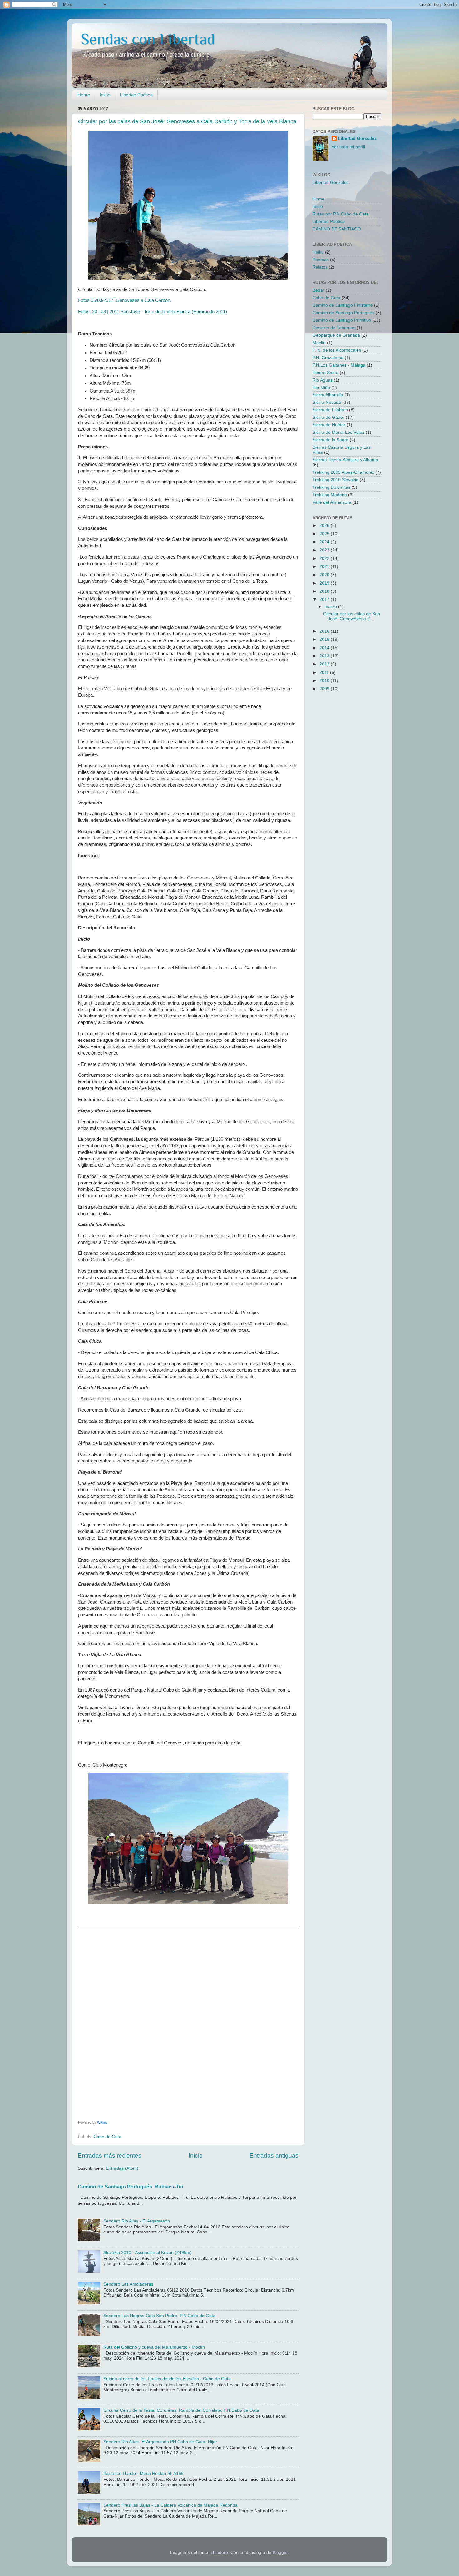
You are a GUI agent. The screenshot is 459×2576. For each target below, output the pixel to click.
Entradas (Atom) (122, 2168)
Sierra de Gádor (328, 417)
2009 (325, 689)
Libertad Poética (136, 95)
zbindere (219, 2552)
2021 (325, 567)
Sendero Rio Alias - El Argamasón (137, 2221)
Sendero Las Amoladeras (128, 2284)
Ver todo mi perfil (348, 147)
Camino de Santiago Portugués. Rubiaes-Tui (130, 2187)
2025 (325, 534)
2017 (325, 599)
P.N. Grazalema (328, 358)
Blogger (280, 2552)
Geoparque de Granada (336, 335)
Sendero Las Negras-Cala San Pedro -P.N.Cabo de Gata (159, 2316)
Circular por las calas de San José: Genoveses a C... (352, 616)
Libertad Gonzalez (357, 138)
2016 (325, 631)
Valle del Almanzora (332, 502)
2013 (325, 656)
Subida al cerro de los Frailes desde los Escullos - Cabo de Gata (167, 2379)
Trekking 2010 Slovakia (336, 480)
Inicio (105, 95)
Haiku (318, 252)
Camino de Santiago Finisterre (343, 305)
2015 (325, 639)
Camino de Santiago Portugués (343, 313)
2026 (325, 525)
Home (84, 95)
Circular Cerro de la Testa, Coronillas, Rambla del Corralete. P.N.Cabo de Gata (181, 2410)
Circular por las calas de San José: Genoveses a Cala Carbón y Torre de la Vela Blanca (187, 121)
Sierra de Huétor (329, 425)
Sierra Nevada (327, 402)
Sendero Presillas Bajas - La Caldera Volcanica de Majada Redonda (170, 2505)
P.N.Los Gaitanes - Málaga (339, 365)
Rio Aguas (323, 380)
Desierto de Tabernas (334, 328)
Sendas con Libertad (148, 39)
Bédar (318, 290)
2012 (325, 664)
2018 (325, 591)
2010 (325, 681)
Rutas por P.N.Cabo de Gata (341, 214)
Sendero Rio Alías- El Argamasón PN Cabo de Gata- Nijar (160, 2442)
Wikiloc (102, 2122)
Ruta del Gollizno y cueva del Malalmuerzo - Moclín (154, 2347)
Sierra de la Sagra (331, 440)
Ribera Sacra (326, 373)
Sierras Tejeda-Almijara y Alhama (345, 460)
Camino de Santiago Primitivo (342, 320)
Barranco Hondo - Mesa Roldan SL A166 (143, 2473)
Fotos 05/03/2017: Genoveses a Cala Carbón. (125, 300)
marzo (331, 607)
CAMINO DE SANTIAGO (337, 229)
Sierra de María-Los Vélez (338, 432)
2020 (325, 575)
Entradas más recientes (110, 2156)
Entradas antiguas (274, 2156)
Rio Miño (321, 388)
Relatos (320, 267)
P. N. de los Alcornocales (337, 350)
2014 (325, 648)
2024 (325, 542)
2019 (325, 583)
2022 (325, 559)
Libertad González (331, 183)
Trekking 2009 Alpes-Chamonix (343, 472)
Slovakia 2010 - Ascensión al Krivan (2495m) (148, 2253)
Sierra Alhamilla (328, 395)
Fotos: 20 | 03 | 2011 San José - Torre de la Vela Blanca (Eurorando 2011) (153, 312)
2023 (325, 550)
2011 (325, 672)
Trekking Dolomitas (331, 487)
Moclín (319, 343)
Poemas (321, 260)
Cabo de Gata (108, 2137)
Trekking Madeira (330, 495)
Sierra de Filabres (330, 410)
